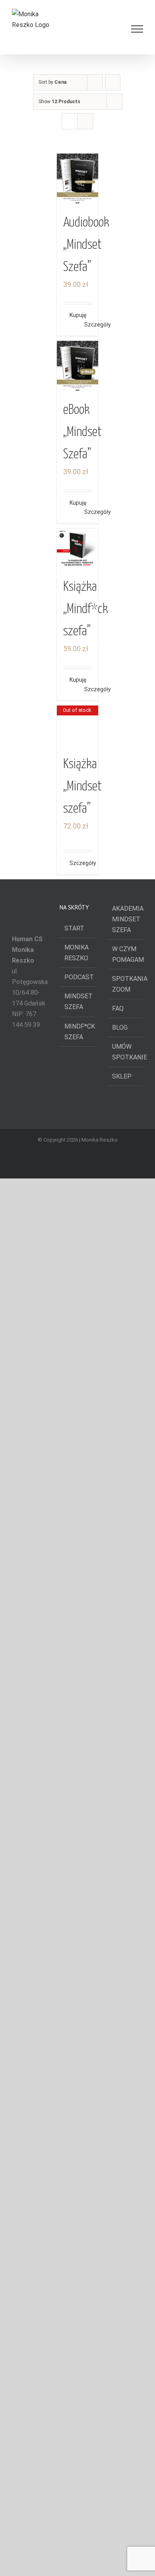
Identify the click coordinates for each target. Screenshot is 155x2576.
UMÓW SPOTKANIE (126, 1606)
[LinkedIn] (24, 2208)
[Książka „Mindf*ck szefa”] (78, 549)
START (74, 1482)
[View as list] (85, 121)
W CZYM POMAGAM (126, 1508)
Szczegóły (88, 325)
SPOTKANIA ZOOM (126, 1538)
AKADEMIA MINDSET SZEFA (126, 1473)
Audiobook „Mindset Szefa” (86, 245)
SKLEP (122, 1630)
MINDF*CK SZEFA (78, 1585)
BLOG (120, 1581)
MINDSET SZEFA (78, 1555)
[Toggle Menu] (137, 29)
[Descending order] (113, 82)
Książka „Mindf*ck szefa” (86, 609)
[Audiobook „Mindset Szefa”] (78, 180)
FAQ (118, 1562)
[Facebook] (19, 2194)
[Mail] (35, 2208)
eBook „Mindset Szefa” (82, 432)
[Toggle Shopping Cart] (110, 29)
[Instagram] (41, 2194)
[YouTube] (30, 2194)
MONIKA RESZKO (77, 1507)
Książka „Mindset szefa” (82, 1340)
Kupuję (74, 315)
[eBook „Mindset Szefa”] (78, 367)
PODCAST (78, 1531)
